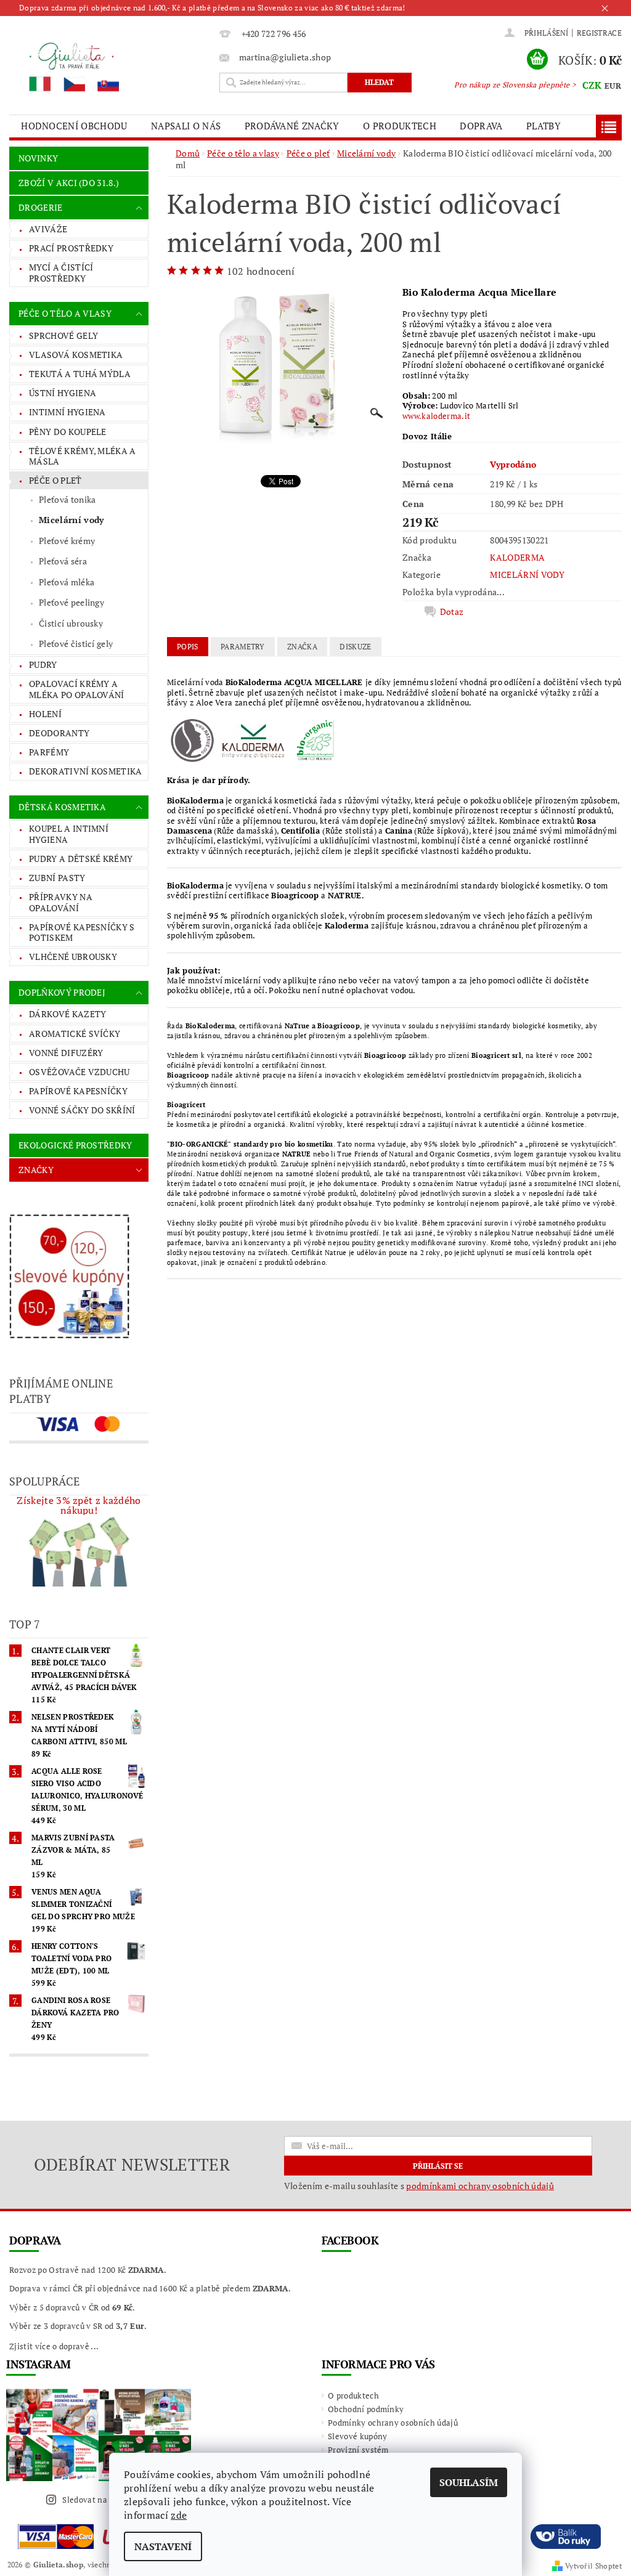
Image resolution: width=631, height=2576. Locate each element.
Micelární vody (71, 520)
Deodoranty (59, 733)
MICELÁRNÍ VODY (527, 575)
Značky (36, 1170)
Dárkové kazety (67, 1014)
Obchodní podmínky (366, 2409)
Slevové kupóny (357, 2436)
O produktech (400, 126)
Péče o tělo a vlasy (65, 313)
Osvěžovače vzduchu (79, 1072)
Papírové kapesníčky (78, 1091)
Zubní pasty (57, 878)
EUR (613, 86)
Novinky (38, 158)
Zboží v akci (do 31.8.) (69, 183)
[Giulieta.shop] (111, 66)
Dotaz (452, 612)
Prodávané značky (292, 126)
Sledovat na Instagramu (108, 2500)
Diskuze (355, 647)
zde (179, 2515)
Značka (302, 647)
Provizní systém (358, 2450)
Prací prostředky (71, 248)
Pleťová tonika (67, 499)
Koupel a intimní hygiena (69, 834)
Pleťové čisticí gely (76, 644)
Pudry (43, 664)
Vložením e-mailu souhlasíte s (419, 2186)
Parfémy (49, 752)
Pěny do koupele (68, 432)
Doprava (481, 126)
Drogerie (41, 207)
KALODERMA (517, 557)
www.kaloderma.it (436, 416)
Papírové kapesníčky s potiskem (82, 932)
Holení (45, 714)
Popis (188, 647)
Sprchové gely (63, 335)
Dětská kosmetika (62, 807)
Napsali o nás (186, 126)
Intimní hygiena (67, 412)
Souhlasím (469, 2482)
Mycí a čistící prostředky (61, 273)
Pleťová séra (63, 561)
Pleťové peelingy (71, 602)
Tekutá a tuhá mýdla (80, 374)
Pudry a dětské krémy (81, 859)
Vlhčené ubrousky (73, 957)
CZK (592, 85)
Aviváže (48, 229)
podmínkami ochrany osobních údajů (480, 2186)
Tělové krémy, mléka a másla (83, 456)
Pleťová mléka (67, 582)
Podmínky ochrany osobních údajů (393, 2423)
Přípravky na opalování (61, 902)
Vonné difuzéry (66, 1053)
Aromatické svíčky (75, 1034)
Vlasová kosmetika (76, 355)
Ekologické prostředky (75, 1145)
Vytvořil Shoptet (593, 2566)
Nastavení (163, 2546)
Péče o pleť (55, 480)
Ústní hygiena (63, 393)
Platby (543, 126)
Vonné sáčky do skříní (82, 1110)
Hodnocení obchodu (74, 126)
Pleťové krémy (67, 541)
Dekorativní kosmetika (86, 771)
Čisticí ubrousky (71, 623)
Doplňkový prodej (62, 992)
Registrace (599, 33)
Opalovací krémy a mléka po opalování (77, 689)
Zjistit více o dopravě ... (54, 2346)
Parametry (243, 647)
